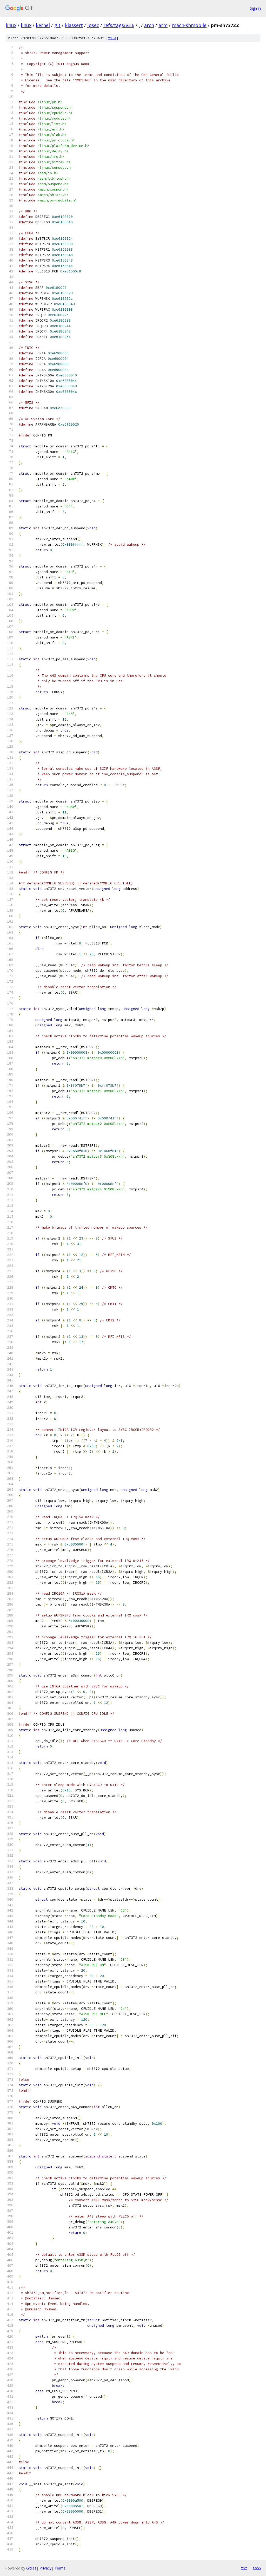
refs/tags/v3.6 (119, 25)
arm (163, 25)
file (112, 38)
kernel (43, 25)
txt (244, 2568)
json (257, 2568)
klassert (74, 25)
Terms (60, 2568)
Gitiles (31, 2568)
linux (11, 25)
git (57, 25)
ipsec (93, 25)
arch (149, 25)
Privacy (45, 2568)
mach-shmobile (189, 25)
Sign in (255, 8)
